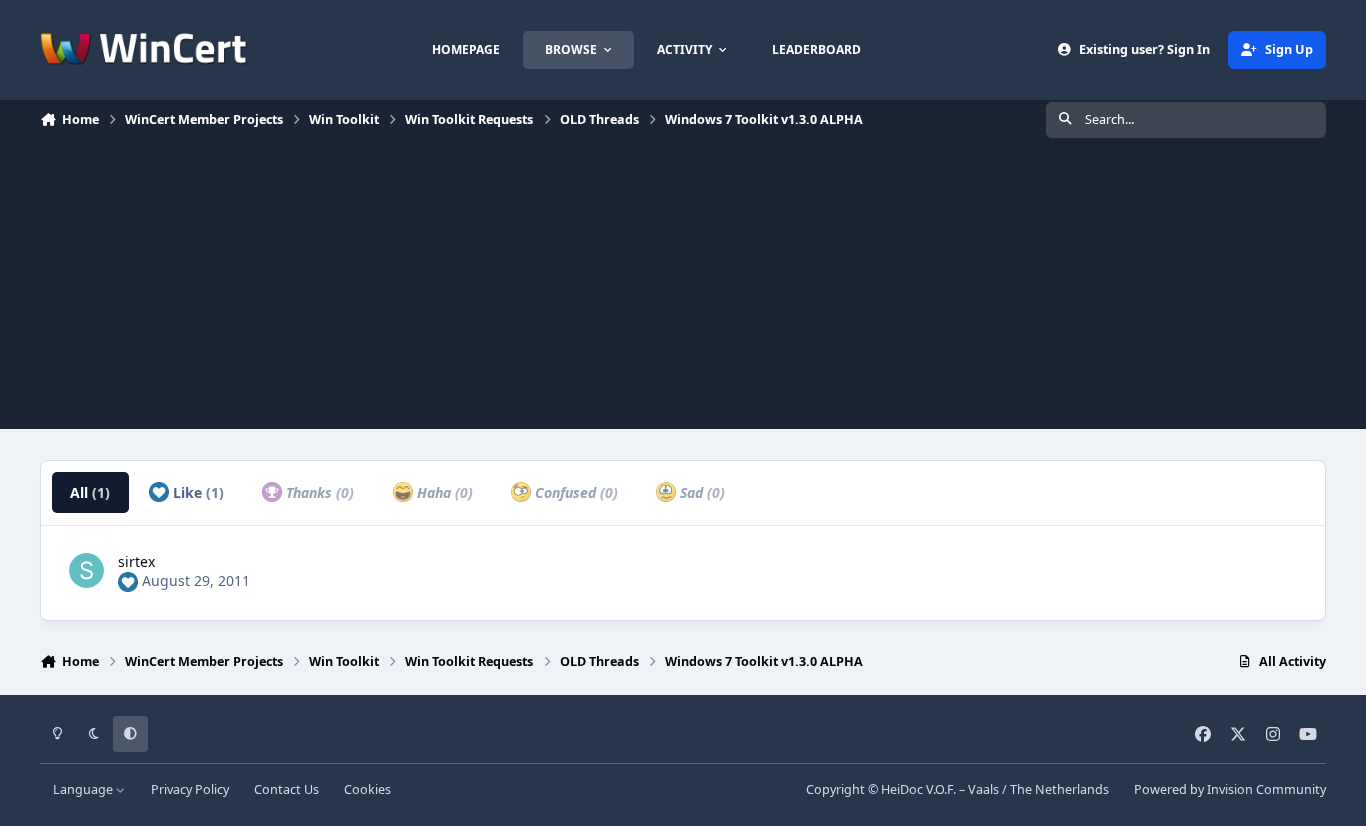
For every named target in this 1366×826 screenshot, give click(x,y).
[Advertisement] (683, 289)
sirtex (136, 561)
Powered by (1230, 789)
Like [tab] (196, 492)
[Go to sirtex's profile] (86, 570)
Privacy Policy (190, 789)
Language (84, 789)
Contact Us (286, 789)
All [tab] (90, 492)
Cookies (367, 789)
